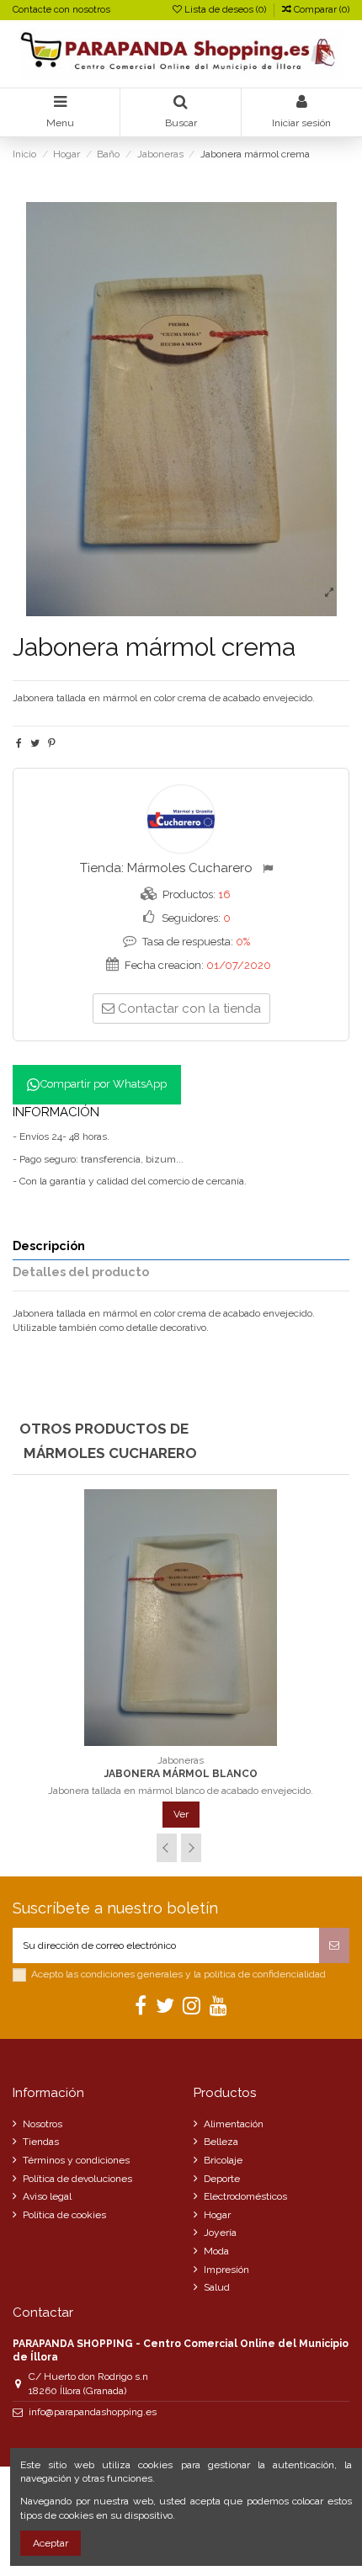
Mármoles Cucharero (190, 868)
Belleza (221, 2142)
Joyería (220, 2233)
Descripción (49, 1246)
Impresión (226, 2270)
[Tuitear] (35, 743)
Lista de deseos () (225, 10)
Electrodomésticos (245, 2196)
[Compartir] (19, 743)
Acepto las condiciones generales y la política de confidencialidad (178, 1974)
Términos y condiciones (76, 2160)
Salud (217, 2287)
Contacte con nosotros (61, 10)
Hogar (217, 2215)
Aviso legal (47, 2196)
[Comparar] (181, 1741)
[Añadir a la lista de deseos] (162, 1741)
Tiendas (41, 2142)
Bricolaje (223, 2160)
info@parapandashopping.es (93, 2412)
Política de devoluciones (77, 2179)
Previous (167, 1848)
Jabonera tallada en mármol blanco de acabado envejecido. (181, 1791)
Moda (216, 2251)
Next (191, 1848)
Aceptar (51, 2543)
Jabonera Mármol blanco (181, 1774)
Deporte (222, 2179)
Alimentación (234, 2124)
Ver (181, 1814)
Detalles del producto (81, 1272)
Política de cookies (64, 2215)
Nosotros (43, 2124)
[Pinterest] (52, 743)
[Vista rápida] (201, 1741)
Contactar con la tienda (189, 1009)
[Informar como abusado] (270, 869)
